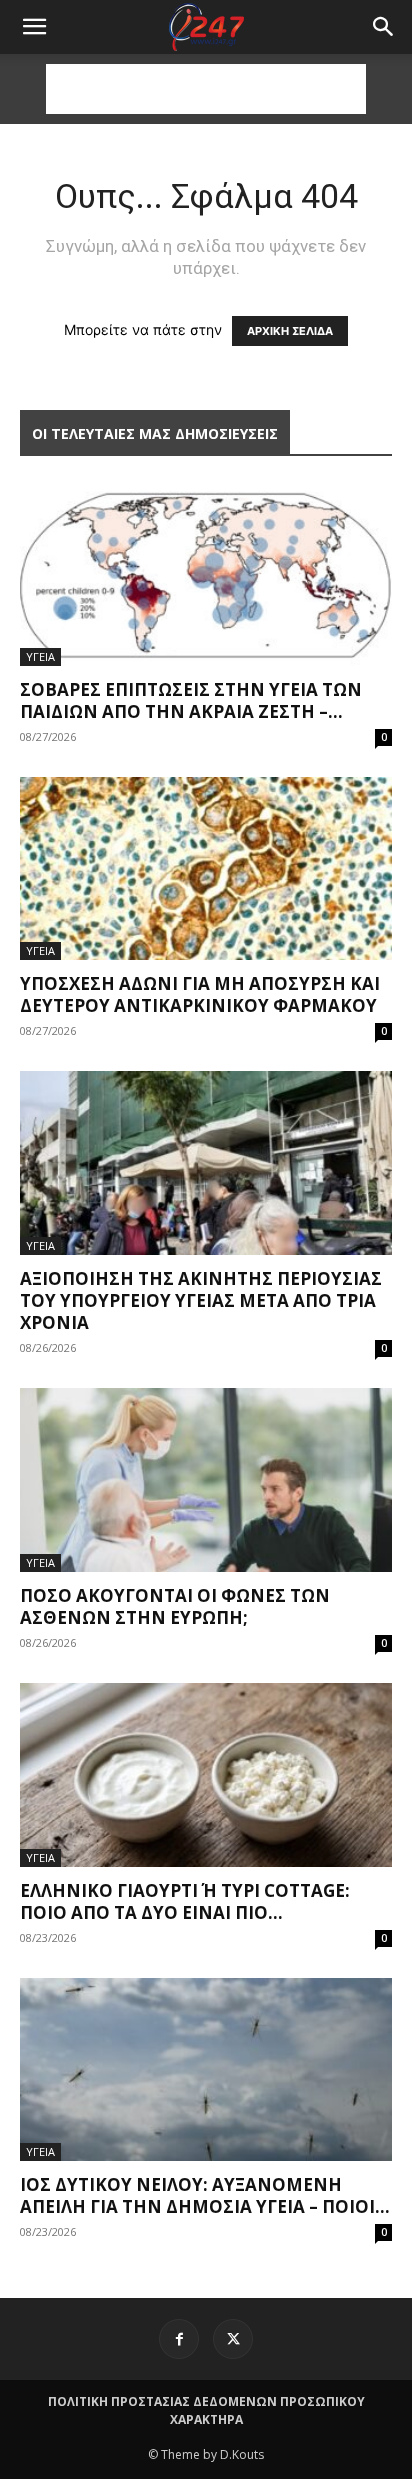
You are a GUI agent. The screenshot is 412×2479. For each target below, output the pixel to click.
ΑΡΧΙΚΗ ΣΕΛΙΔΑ (290, 331)
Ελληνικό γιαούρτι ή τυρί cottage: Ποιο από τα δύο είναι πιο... (185, 1901)
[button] (384, 27)
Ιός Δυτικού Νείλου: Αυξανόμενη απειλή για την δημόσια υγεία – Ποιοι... (205, 2195)
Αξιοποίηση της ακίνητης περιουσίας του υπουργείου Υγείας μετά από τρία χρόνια (201, 1300)
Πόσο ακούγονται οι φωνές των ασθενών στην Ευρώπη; (175, 1606)
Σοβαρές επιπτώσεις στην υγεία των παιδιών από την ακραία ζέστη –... (191, 700)
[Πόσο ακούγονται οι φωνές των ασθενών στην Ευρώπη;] (206, 1480)
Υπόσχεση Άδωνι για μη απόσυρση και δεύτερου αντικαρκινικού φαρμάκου (200, 994)
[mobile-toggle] (34, 27)
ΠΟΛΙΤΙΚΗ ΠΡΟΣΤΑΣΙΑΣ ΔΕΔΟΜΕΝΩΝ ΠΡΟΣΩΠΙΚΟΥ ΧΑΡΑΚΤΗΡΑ (206, 2410)
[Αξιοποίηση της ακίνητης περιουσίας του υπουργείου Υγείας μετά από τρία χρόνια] (206, 1163)
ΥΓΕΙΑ (40, 656)
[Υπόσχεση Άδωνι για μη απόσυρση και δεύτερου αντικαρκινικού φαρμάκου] (206, 869)
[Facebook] (179, 2339)
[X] (233, 2339)
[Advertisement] (206, 89)
